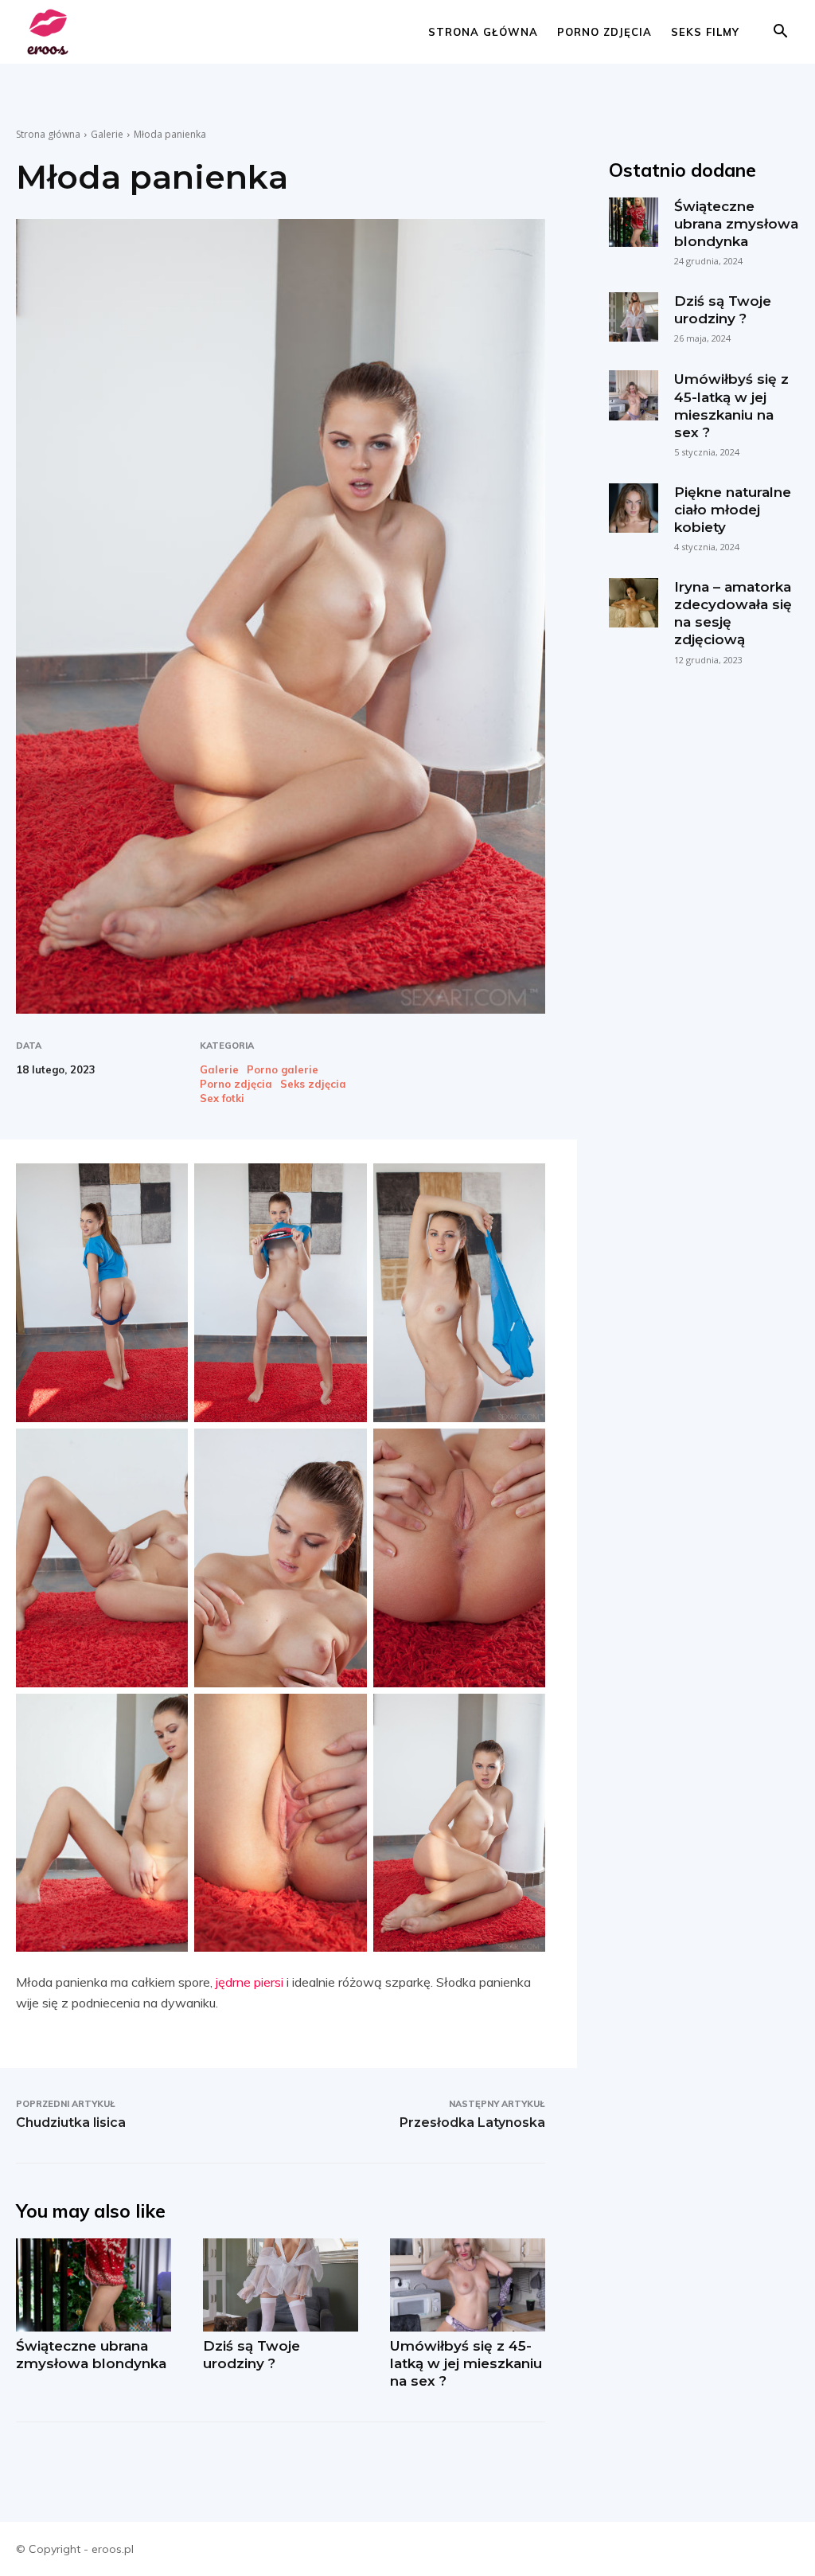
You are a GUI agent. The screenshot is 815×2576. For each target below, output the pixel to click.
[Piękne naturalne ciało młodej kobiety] (634, 508)
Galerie (107, 134)
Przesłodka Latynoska (472, 2123)
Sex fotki (222, 1098)
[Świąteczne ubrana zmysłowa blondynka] (94, 2285)
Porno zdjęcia (604, 32)
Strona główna (483, 32)
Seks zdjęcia (313, 1084)
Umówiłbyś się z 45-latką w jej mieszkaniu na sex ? (466, 2363)
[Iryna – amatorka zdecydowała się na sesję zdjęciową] (634, 603)
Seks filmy (705, 32)
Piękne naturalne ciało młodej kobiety (733, 510)
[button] (780, 33)
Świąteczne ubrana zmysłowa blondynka (736, 224)
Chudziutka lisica (71, 2123)
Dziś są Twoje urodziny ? (723, 310)
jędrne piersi (250, 1982)
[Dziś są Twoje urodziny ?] (281, 2285)
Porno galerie (283, 1070)
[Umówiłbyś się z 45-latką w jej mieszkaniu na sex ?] (468, 2285)
